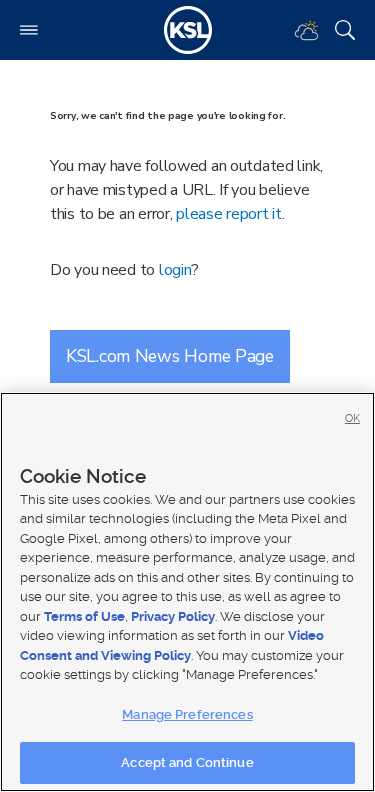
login (175, 270)
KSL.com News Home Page (170, 356)
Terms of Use (84, 616)
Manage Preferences (187, 714)
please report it (229, 214)
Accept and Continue (187, 762)
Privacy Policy (173, 616)
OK (352, 418)
